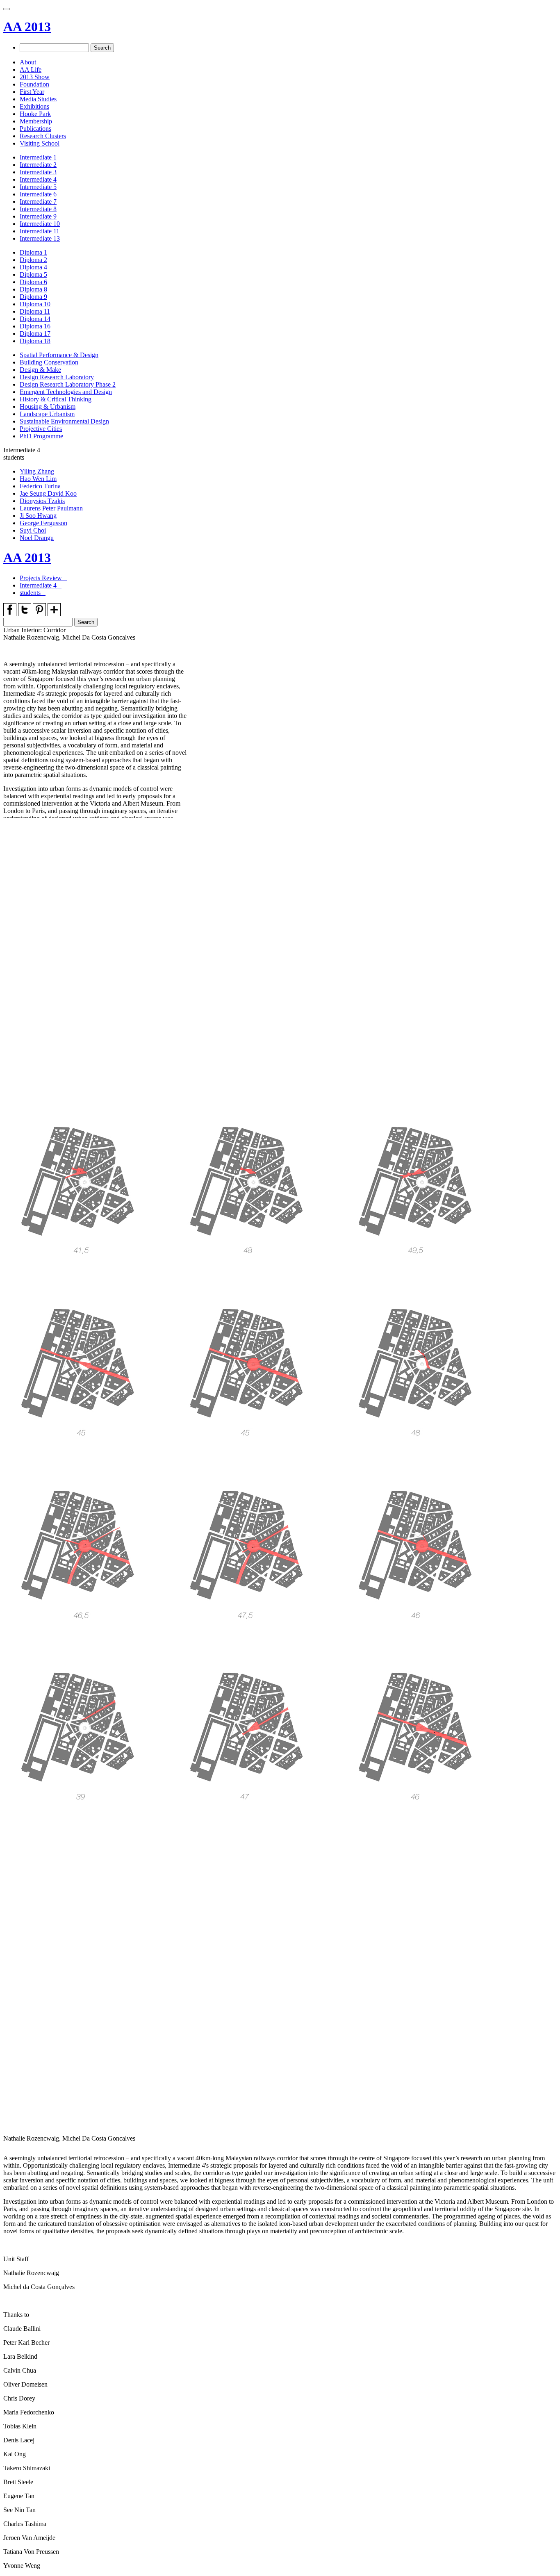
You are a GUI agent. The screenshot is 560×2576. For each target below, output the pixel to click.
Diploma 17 (35, 334)
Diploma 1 (33, 252)
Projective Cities (41, 429)
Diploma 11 (35, 311)
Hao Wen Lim (38, 479)
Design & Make (40, 370)
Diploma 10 (35, 304)
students (31, 593)
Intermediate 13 (40, 238)
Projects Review (42, 578)
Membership (36, 121)
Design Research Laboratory (57, 377)
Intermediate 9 (38, 216)
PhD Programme (41, 436)
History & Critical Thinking (56, 399)
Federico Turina (40, 486)
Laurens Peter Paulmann (51, 508)
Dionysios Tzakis (42, 501)
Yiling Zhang (37, 471)
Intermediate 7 (38, 202)
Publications (35, 129)
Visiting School (40, 143)
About (28, 62)
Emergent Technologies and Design (66, 392)
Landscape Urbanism (47, 414)
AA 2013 (27, 27)
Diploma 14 (35, 319)
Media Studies (38, 99)
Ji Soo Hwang (38, 516)
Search (102, 48)
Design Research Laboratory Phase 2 (68, 384)
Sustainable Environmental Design (64, 421)
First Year (32, 92)
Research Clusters (43, 136)
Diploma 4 (33, 267)
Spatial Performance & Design (59, 355)
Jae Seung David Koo (48, 493)
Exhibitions (34, 106)
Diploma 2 (33, 260)
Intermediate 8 (38, 209)
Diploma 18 (35, 341)
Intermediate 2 (38, 165)
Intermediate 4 (38, 179)
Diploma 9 (33, 297)
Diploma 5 (33, 274)
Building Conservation (49, 362)
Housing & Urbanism (48, 407)
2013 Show (35, 77)
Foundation (34, 84)
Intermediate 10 (40, 224)
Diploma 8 (33, 289)
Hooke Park (35, 114)
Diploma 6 (33, 282)
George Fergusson (43, 523)
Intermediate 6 (38, 194)
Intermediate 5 (38, 187)
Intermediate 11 (40, 231)
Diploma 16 (35, 326)
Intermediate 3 (38, 172)
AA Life (31, 69)
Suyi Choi (33, 530)
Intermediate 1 (38, 157)
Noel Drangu (37, 538)
